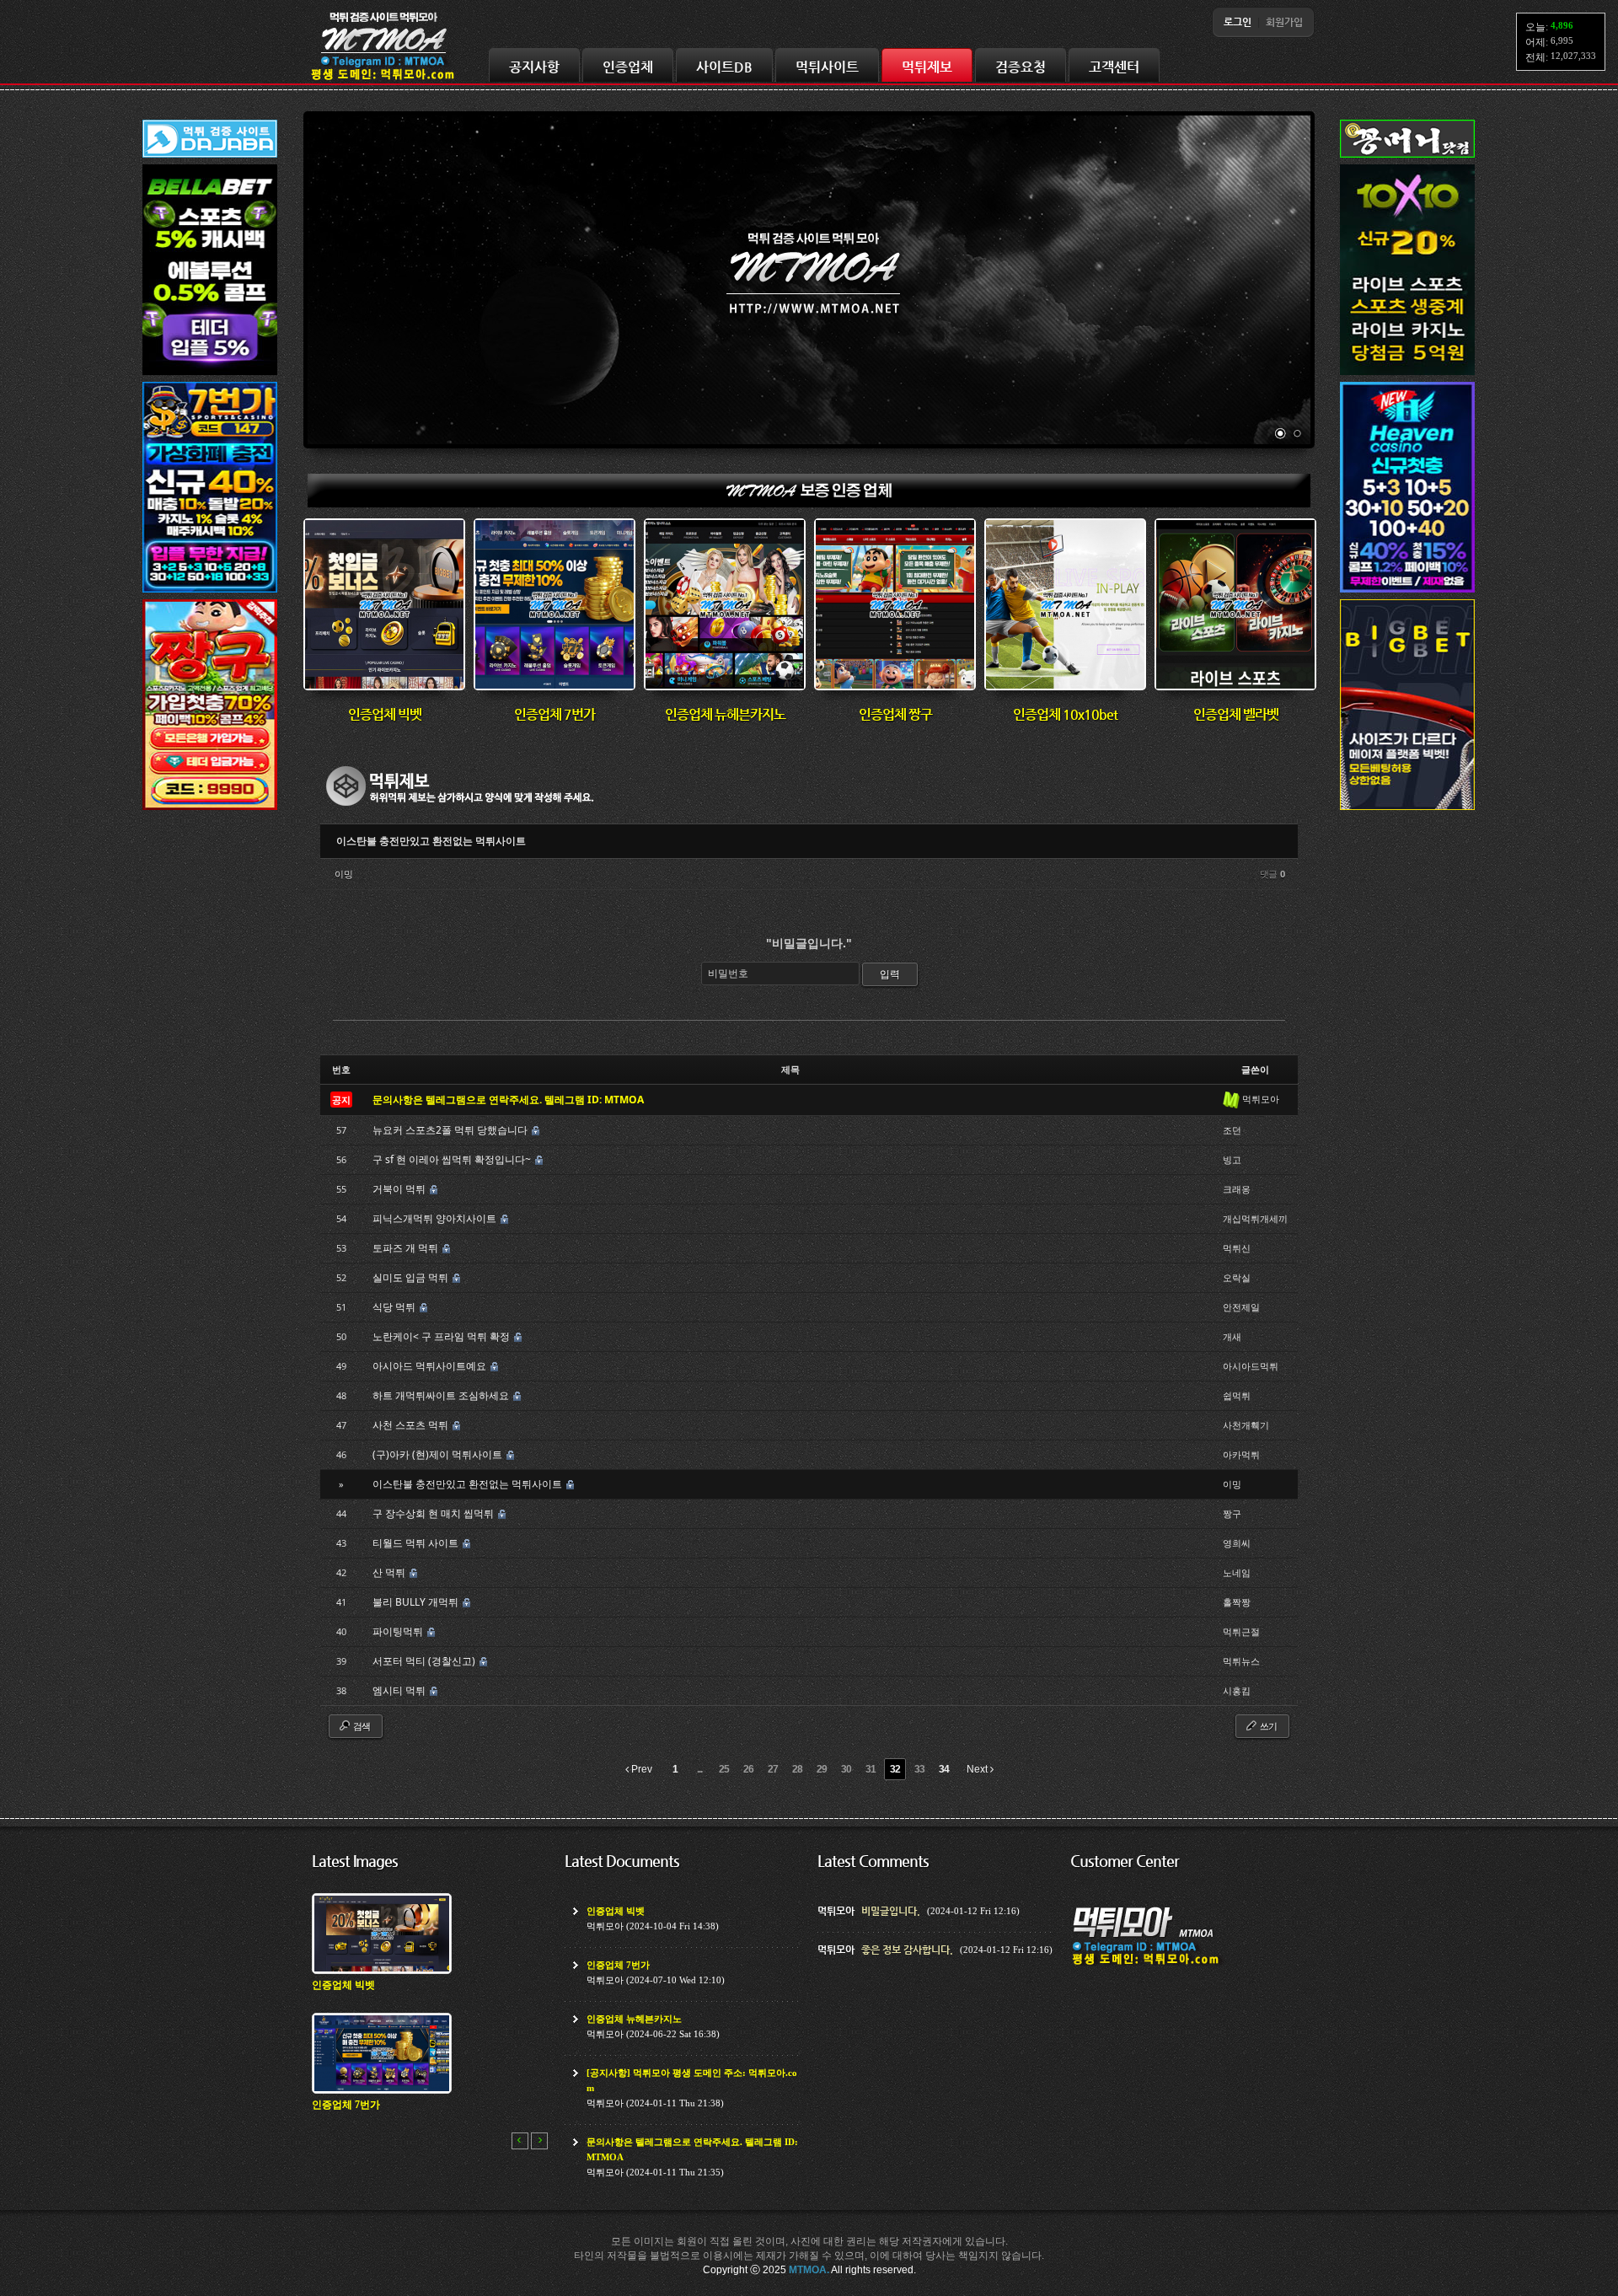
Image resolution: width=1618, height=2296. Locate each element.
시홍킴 (1237, 1690)
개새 (1232, 1336)
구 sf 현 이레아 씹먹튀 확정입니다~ (453, 1159)
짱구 (1232, 1513)
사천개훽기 (1246, 1425)
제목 (790, 1069)
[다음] (539, 2141)
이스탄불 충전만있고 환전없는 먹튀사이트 (431, 841)
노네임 (1237, 1572)
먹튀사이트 (827, 67)
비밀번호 (728, 973)
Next (978, 1769)
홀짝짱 (1237, 1602)
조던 (1232, 1130)
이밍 (344, 874)
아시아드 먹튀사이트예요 (431, 1366)
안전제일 (1241, 1307)
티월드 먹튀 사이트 (417, 1543)
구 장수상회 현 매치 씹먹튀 (434, 1513)
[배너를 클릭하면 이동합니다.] (210, 376)
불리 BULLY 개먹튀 (417, 1602)
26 (748, 1769)
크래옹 (1237, 1189)
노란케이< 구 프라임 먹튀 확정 (442, 1336)
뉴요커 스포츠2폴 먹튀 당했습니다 (451, 1130)
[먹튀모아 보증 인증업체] (809, 504)
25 (724, 1769)
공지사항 (534, 67)
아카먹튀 (1241, 1454)
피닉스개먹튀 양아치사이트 (436, 1218)
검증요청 (1021, 67)
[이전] (520, 2141)
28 (797, 1769)
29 (822, 1769)
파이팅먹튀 (399, 1631)
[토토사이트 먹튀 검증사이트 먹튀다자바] (210, 158)
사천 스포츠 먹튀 (412, 1425)
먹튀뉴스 (1241, 1661)
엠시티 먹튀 (400, 1690)
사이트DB (724, 67)
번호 (341, 1069)
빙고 (1232, 1159)
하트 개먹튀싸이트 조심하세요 (442, 1395)
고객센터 (1114, 67)
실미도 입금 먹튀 (412, 1277)
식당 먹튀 (395, 1307)
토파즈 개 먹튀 (407, 1248)
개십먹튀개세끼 (1255, 1218)
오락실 (1237, 1277)
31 (871, 1769)
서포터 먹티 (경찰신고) (425, 1661)
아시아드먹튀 (1251, 1366)
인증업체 (628, 67)
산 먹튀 (390, 1572)
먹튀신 (1237, 1248)
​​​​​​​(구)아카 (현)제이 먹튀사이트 (439, 1454)
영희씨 (1237, 1543)
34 (944, 1769)
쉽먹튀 (1237, 1395)
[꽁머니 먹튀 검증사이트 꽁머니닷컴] (1407, 158)
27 (773, 1769)
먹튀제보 (927, 67)
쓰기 (1267, 1726)
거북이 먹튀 (400, 1189)
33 (919, 1769)
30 (846, 1769)
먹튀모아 (1261, 1099)
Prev (640, 1769)
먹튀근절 (1241, 1631)
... (699, 1769)
